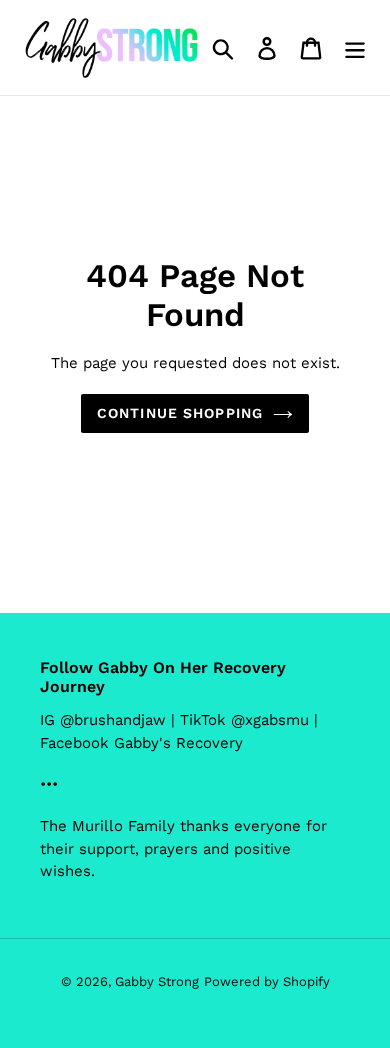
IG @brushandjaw (103, 720)
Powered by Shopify (267, 981)
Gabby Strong (157, 981)
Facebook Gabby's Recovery (141, 743)
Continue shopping (180, 413)
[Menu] (355, 47)
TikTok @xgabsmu (244, 720)
